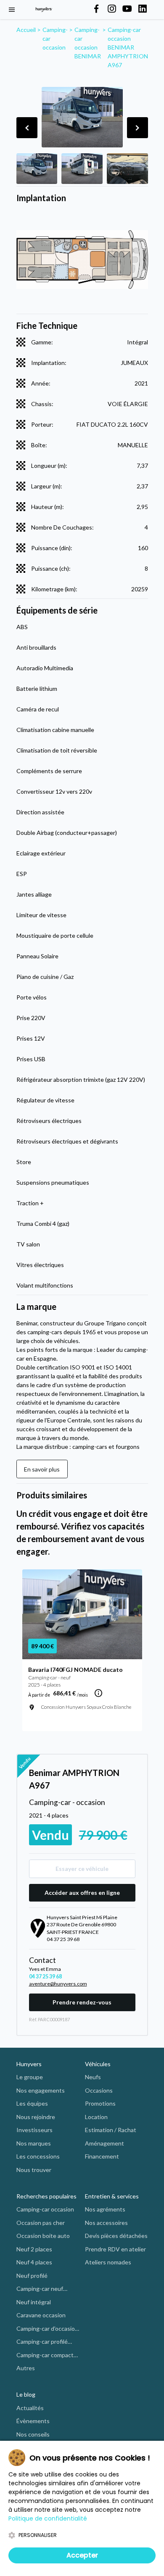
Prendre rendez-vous (82, 2002)
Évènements (33, 2421)
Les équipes (32, 2103)
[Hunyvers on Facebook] (96, 9)
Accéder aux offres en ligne (82, 1893)
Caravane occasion (41, 2315)
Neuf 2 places (34, 2249)
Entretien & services (112, 2196)
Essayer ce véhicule (82, 1869)
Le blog (26, 2394)
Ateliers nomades (108, 2262)
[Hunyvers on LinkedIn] (143, 9)
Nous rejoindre (36, 2117)
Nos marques (34, 2143)
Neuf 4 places (34, 2262)
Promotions (100, 2103)
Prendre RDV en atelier (115, 2249)
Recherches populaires (46, 2196)
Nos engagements (41, 2090)
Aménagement (104, 2143)
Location (96, 2117)
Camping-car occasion (45, 2209)
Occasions (99, 2090)
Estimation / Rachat (111, 2130)
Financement (102, 2156)
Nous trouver (34, 2170)
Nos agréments (105, 2209)
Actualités (30, 2408)
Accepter (82, 2555)
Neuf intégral (34, 2302)
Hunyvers (29, 2064)
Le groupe (30, 2077)
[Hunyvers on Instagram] (112, 9)
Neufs (93, 2077)
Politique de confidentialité (48, 2518)
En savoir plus (42, 1469)
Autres (26, 2368)
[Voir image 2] (82, 169)
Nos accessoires (106, 2223)
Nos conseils (33, 2434)
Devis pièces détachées (116, 2236)
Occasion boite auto (43, 2236)
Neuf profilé (32, 2276)
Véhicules (98, 2064)
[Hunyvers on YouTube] (127, 9)
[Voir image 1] (37, 169)
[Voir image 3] (127, 169)
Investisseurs (34, 2130)
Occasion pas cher (41, 2223)
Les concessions (38, 2156)
